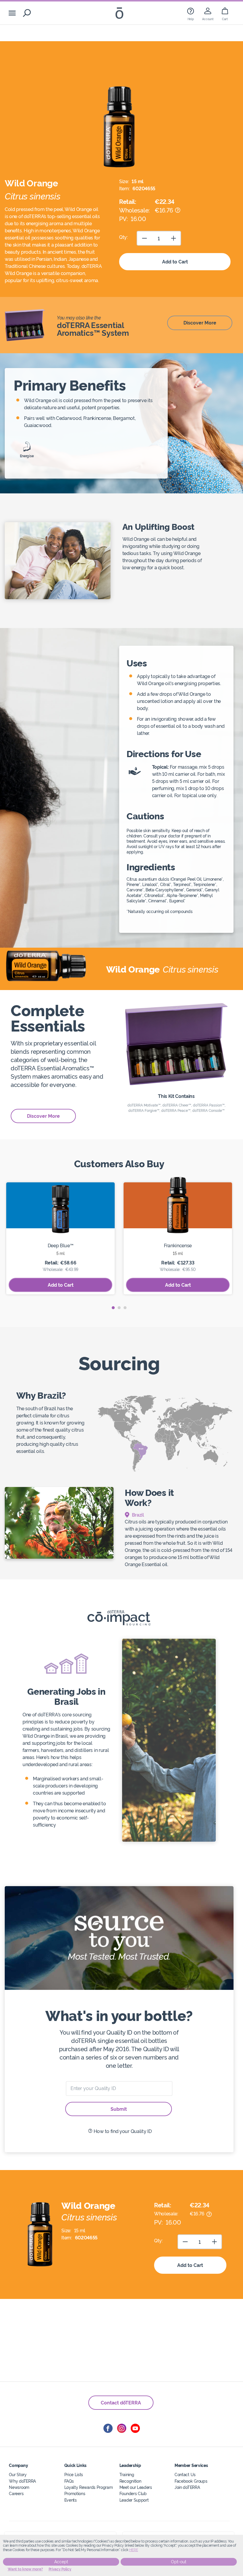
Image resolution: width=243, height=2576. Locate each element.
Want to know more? (25, 2569)
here (134, 2550)
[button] (113, 1308)
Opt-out (179, 2562)
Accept (61, 2562)
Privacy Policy (60, 2569)
